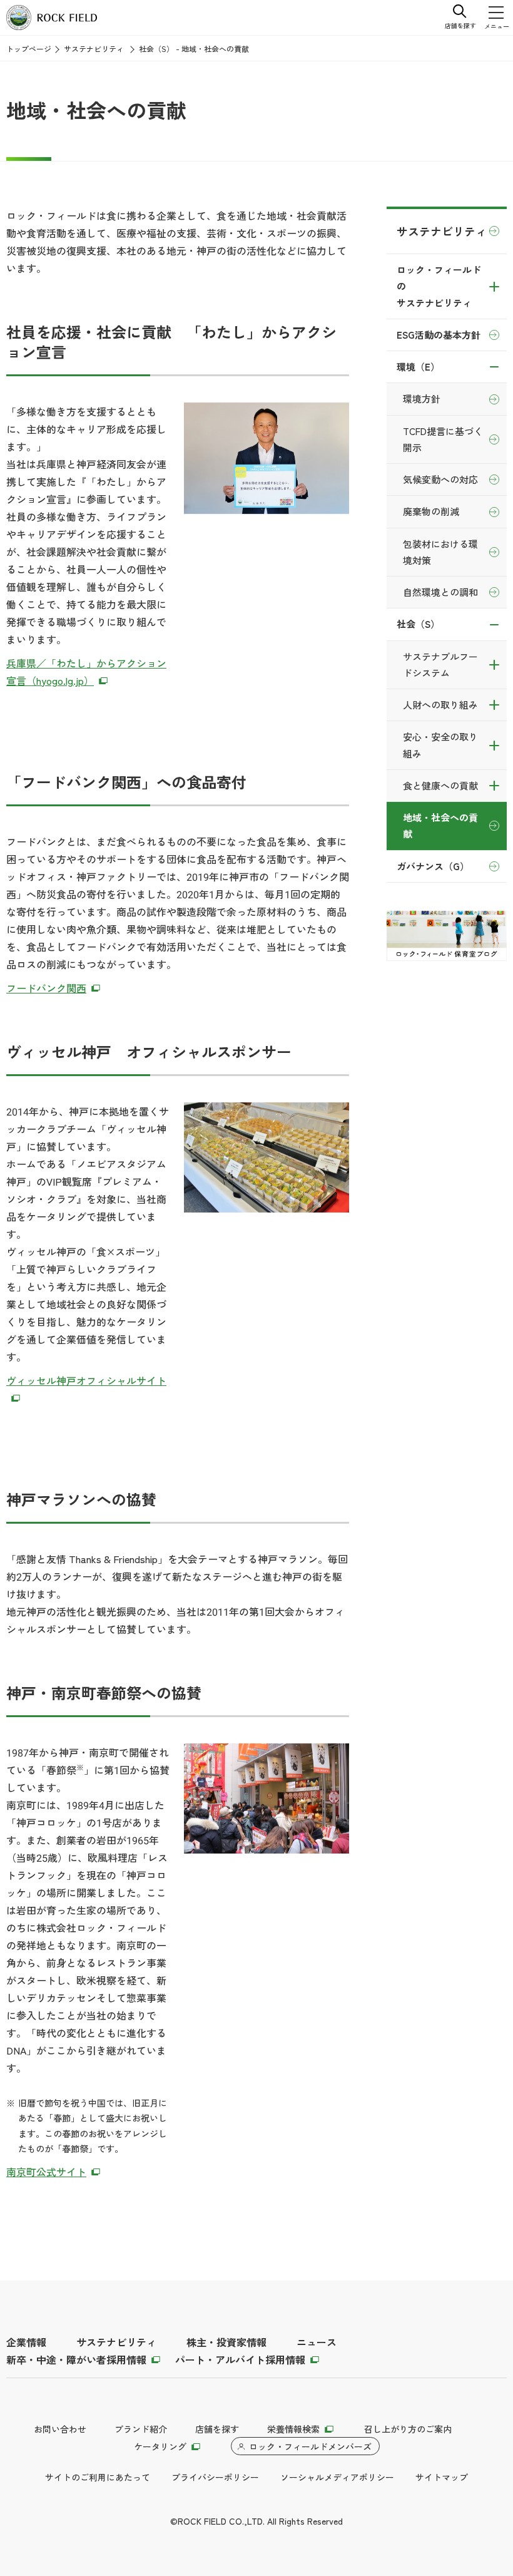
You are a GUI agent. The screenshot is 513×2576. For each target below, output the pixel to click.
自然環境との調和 (440, 592)
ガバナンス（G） (433, 866)
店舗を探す (217, 2429)
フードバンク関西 (46, 988)
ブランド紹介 (141, 2429)
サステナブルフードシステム (440, 665)
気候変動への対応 (440, 479)
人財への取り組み (440, 705)
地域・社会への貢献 (440, 825)
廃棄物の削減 (431, 511)
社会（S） (418, 624)
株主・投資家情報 (226, 2342)
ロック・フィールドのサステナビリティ (439, 286)
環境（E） (418, 367)
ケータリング (160, 2446)
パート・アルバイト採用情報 (240, 2359)
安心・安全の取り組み (440, 745)
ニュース (317, 2342)
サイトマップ (442, 2477)
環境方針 (422, 398)
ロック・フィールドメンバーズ (310, 2446)
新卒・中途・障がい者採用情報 (76, 2359)
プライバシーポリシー (215, 2477)
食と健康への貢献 (440, 785)
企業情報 (26, 2342)
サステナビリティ (94, 49)
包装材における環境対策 (440, 552)
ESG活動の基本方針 (439, 335)
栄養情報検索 (293, 2429)
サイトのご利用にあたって (98, 2477)
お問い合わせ (60, 2429)
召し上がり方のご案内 (408, 2429)
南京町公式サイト (46, 2172)
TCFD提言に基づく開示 (443, 439)
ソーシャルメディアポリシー (337, 2477)
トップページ (29, 49)
